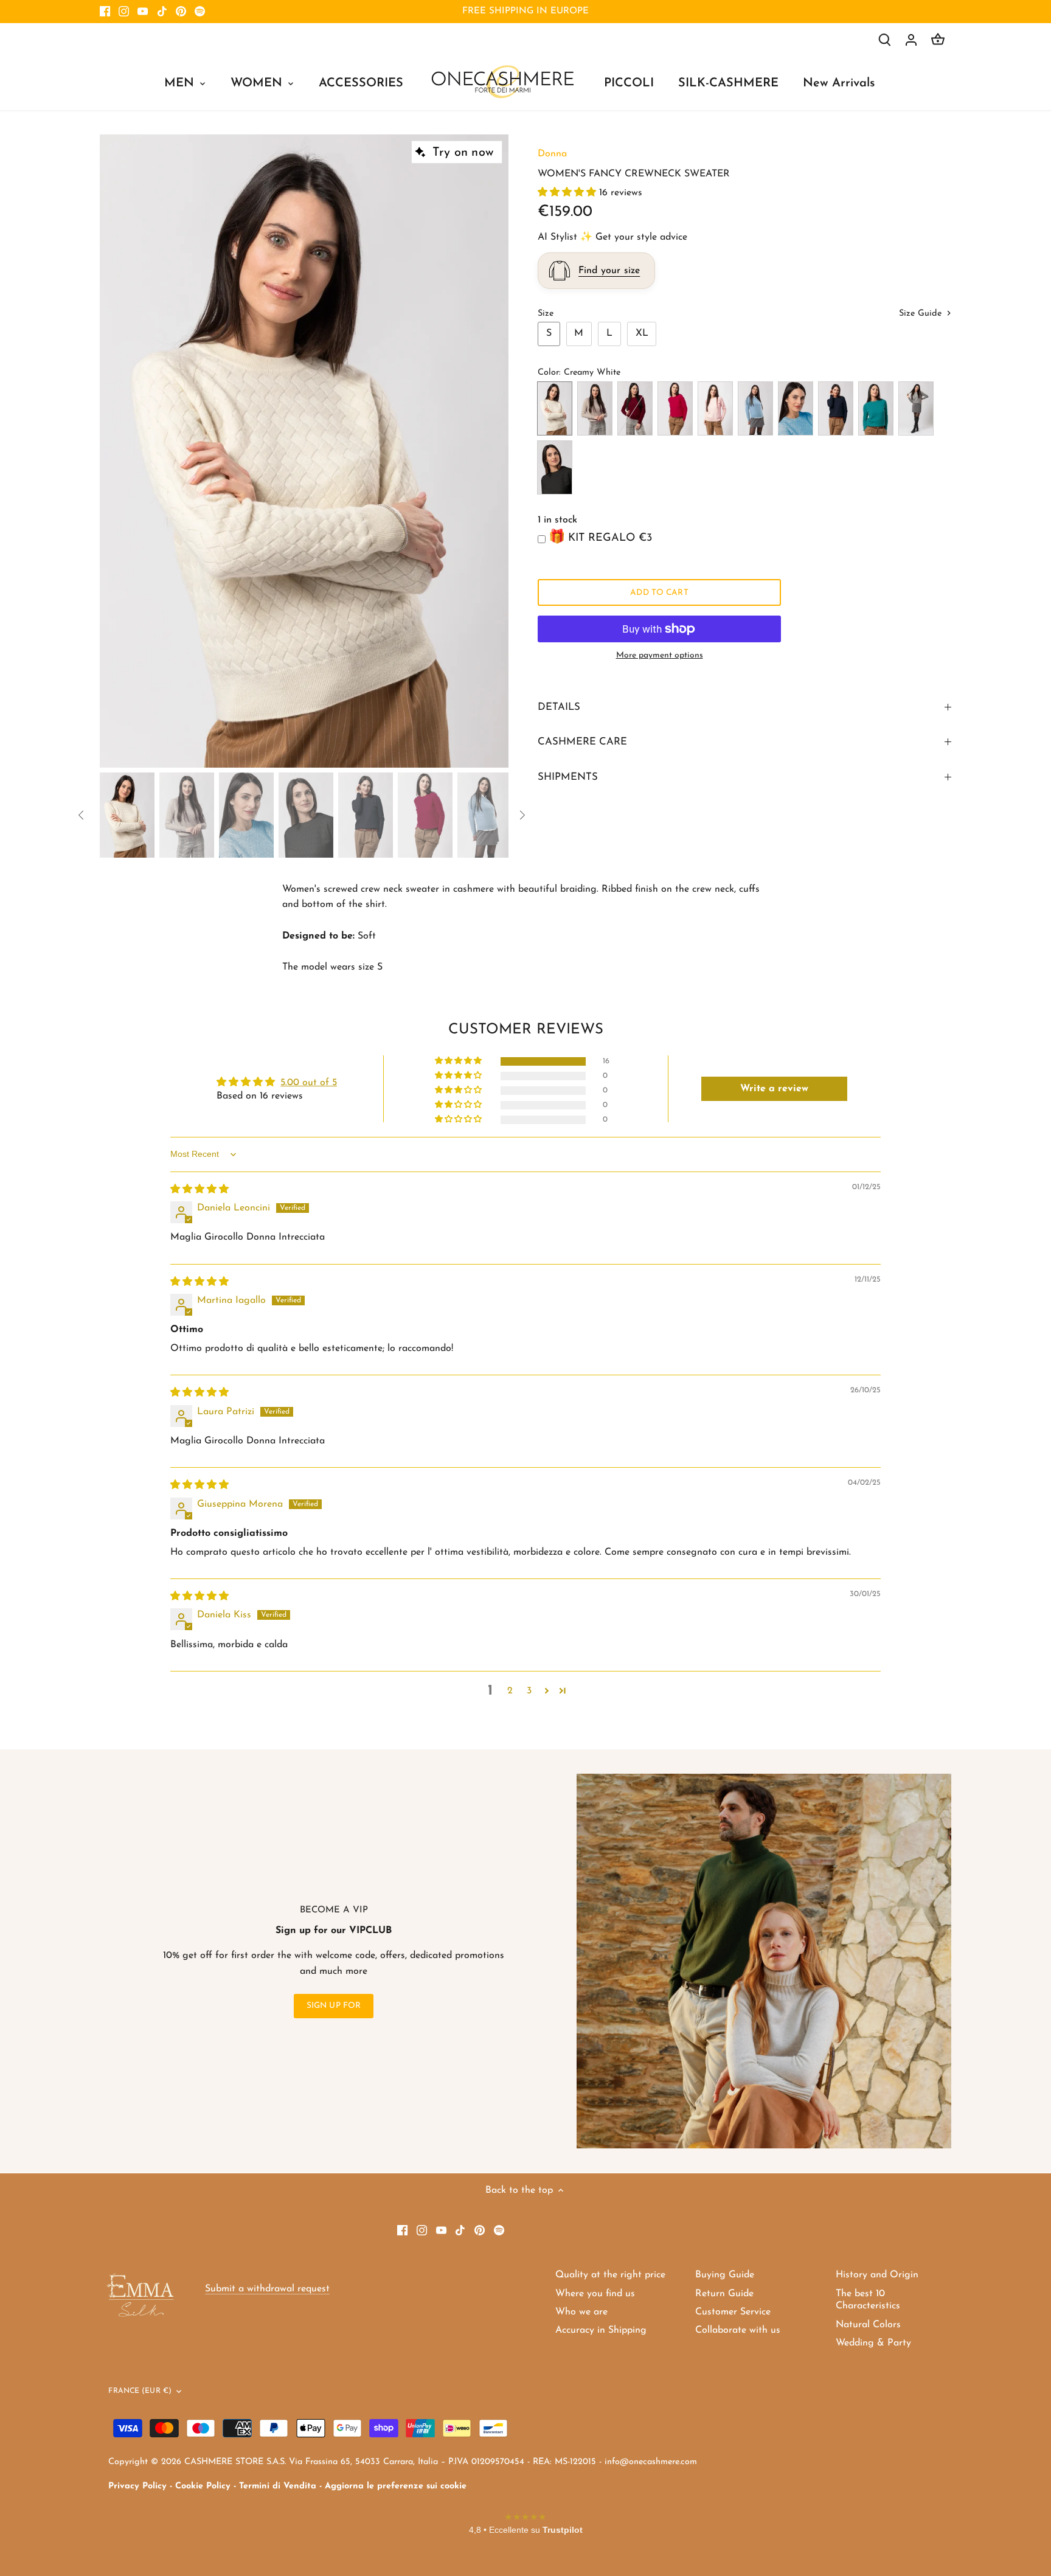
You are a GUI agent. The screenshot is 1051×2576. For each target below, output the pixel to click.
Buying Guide (725, 2275)
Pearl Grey (916, 408)
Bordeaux (635, 408)
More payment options (660, 655)
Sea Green (876, 408)
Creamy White (555, 408)
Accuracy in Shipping (601, 2330)
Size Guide (922, 314)
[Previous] (118, 451)
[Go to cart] (938, 40)
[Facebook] (105, 12)
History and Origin (877, 2275)
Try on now (463, 153)
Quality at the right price (610, 2275)
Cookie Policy (203, 2486)
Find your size (609, 271)
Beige (595, 408)
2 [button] (510, 1691)
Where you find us (595, 2294)
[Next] (490, 451)
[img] (199, 1190)
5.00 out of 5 (309, 1083)
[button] (568, 193)
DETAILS (559, 707)
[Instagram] (124, 12)
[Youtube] (143, 12)
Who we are (581, 2312)
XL (642, 333)
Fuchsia (675, 408)
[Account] (911, 40)
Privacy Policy (137, 2486)
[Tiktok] (162, 12)
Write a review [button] (774, 1089)
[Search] (884, 40)
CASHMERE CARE (582, 742)
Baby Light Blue (755, 408)
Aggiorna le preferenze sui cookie (396, 2486)
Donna (552, 154)
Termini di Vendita (278, 2486)
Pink (715, 408)
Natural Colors (868, 2325)
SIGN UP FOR (334, 2006)
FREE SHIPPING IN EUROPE (525, 11)
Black (555, 467)
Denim (796, 408)
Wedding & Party (873, 2343)
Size (546, 314)
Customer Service (733, 2312)
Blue (836, 408)
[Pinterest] (181, 12)
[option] (304, 451)
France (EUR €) (140, 2391)
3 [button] (529, 1691)
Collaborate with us (738, 2330)
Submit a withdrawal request (267, 2289)
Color (548, 373)
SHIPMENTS (568, 777)
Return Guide (724, 2294)
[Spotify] (200, 12)
